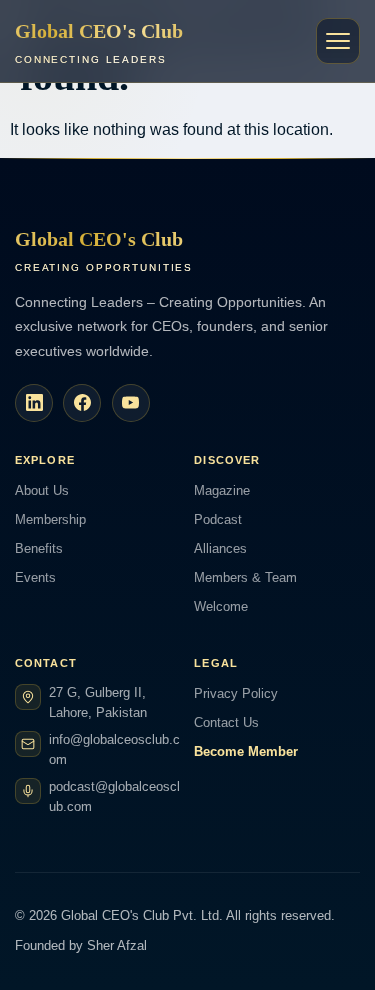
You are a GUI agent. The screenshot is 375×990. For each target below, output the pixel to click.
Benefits (39, 548)
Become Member (246, 751)
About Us (42, 490)
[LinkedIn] (34, 403)
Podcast (218, 519)
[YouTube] (131, 403)
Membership (50, 519)
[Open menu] (338, 41)
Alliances (220, 548)
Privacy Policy (236, 693)
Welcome (221, 606)
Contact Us (226, 722)
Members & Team (245, 577)
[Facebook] (82, 403)
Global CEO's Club (99, 42)
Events (35, 577)
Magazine (222, 490)
